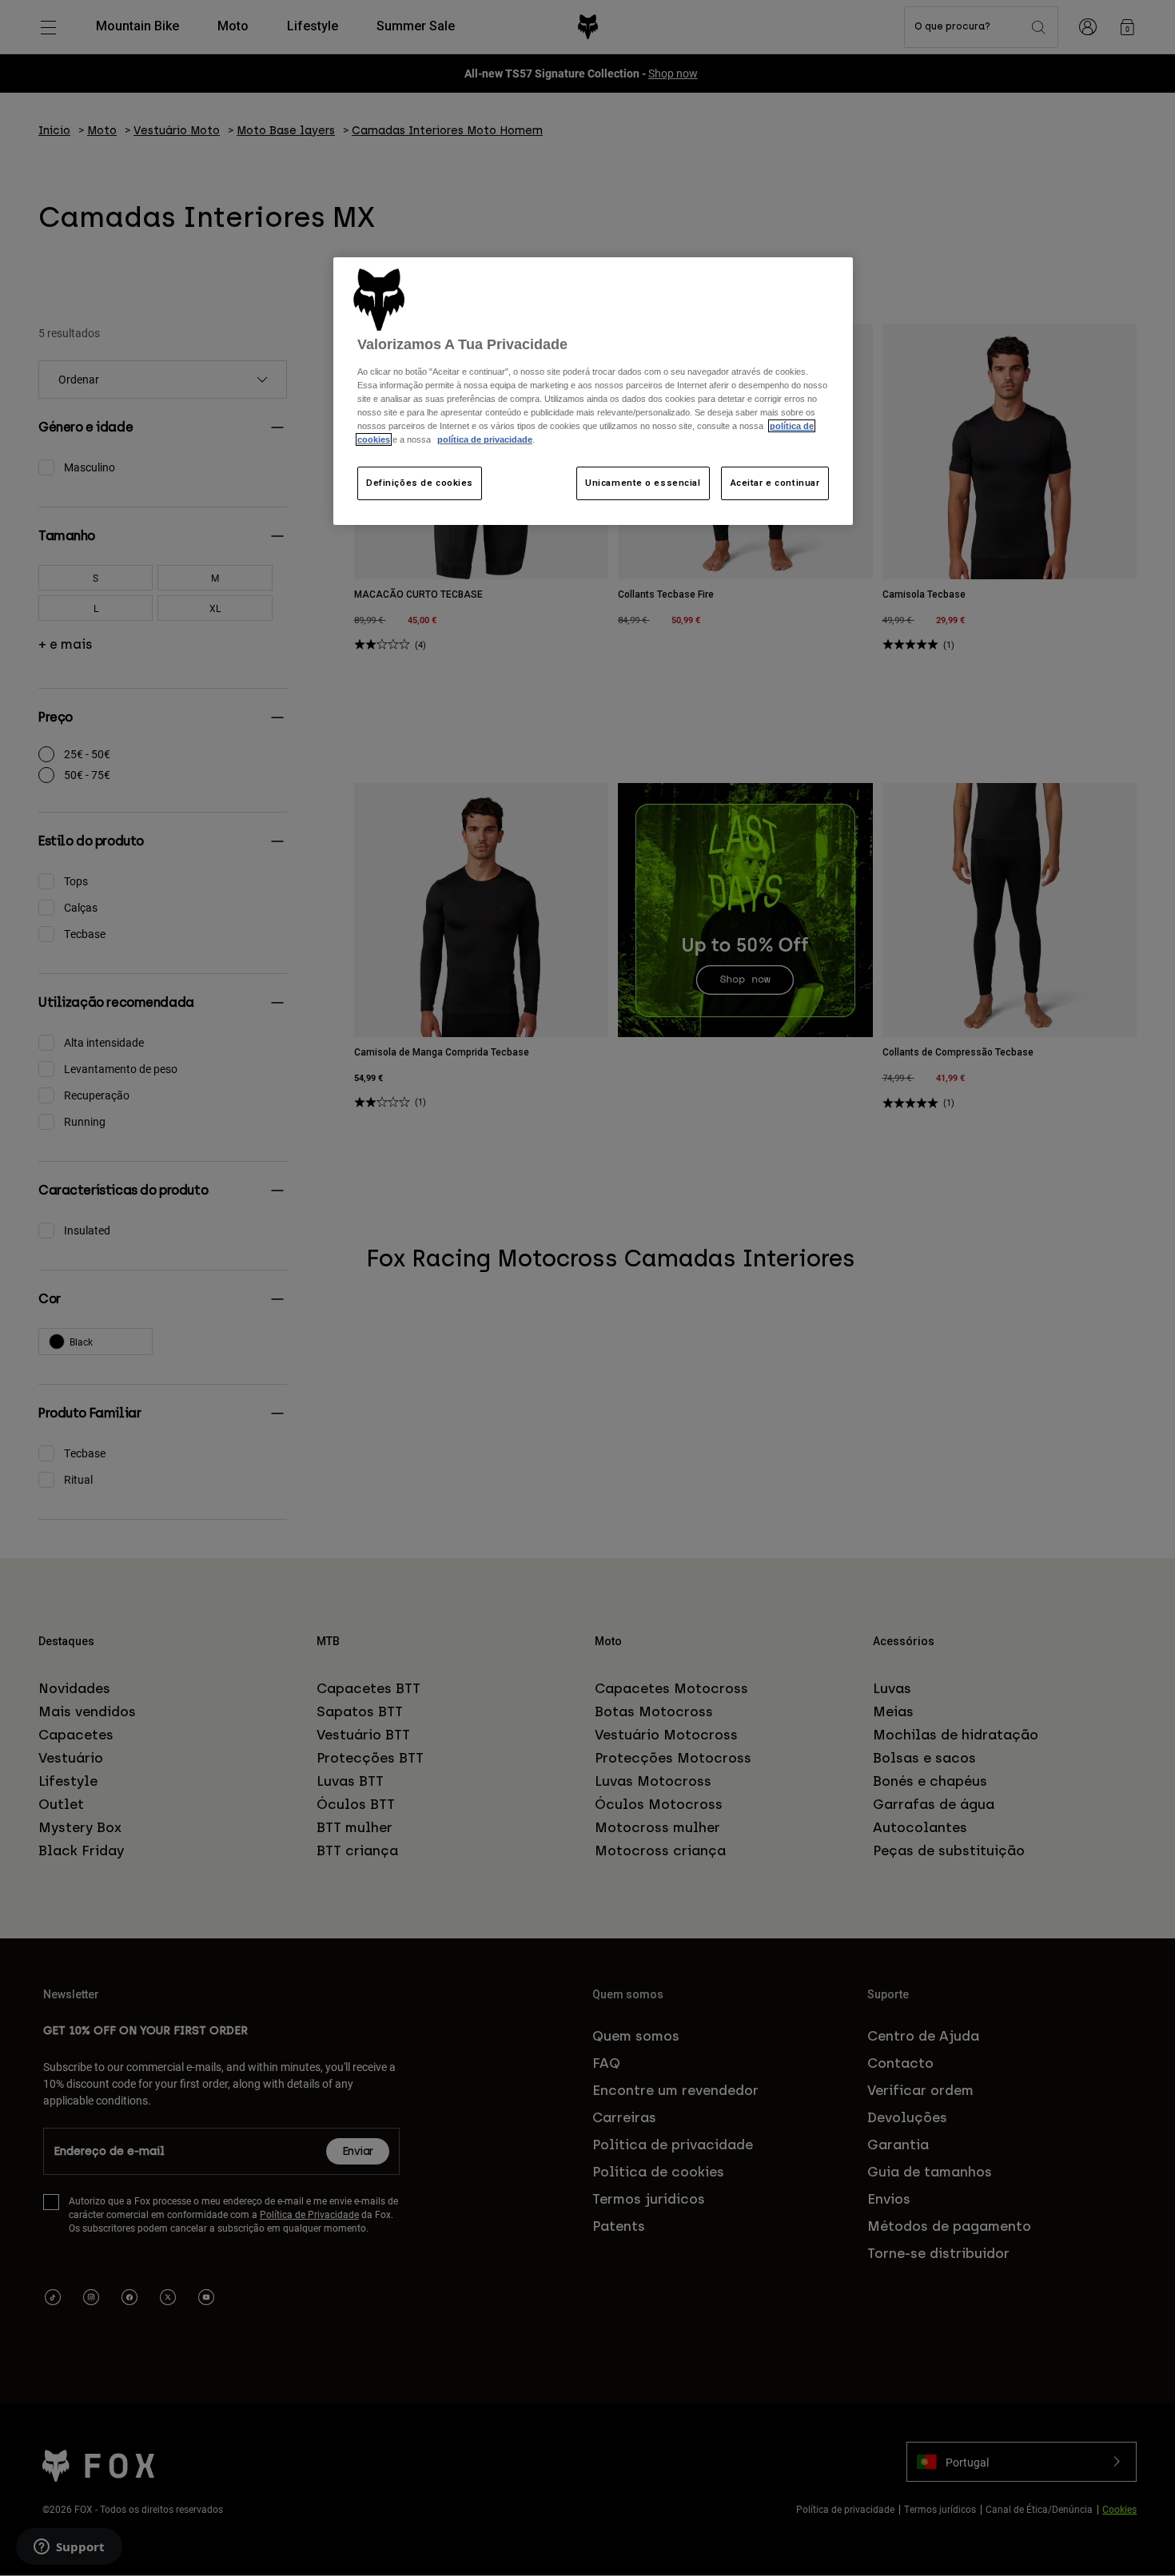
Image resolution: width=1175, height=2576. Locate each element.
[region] (593, 391)
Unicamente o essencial (643, 483)
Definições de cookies (420, 483)
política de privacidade (485, 439)
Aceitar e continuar (775, 483)
